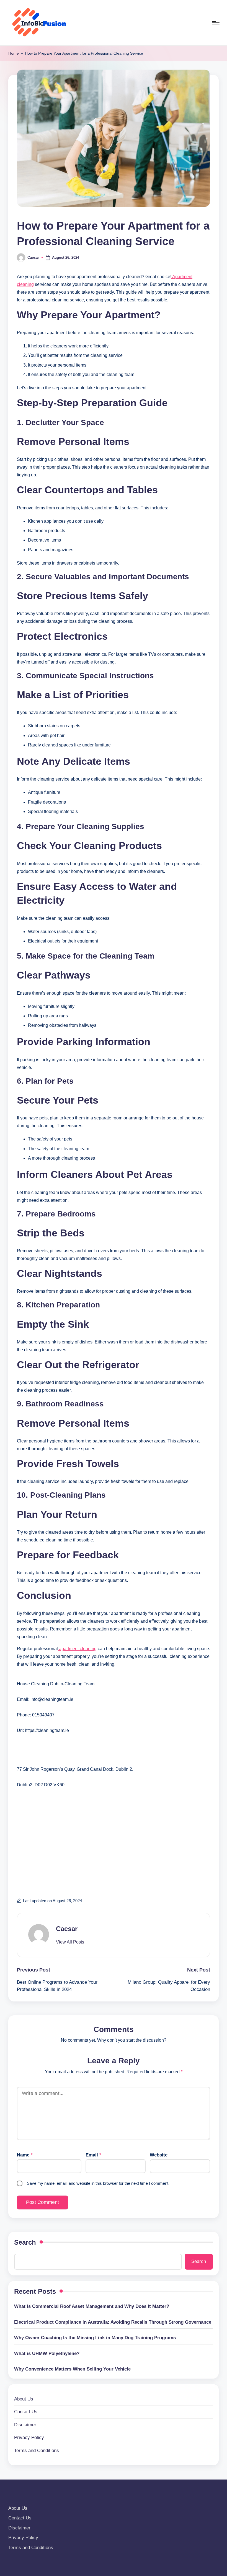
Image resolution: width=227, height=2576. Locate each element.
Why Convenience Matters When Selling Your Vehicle (72, 2369)
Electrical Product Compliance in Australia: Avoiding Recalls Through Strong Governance (113, 2322)
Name (25, 2155)
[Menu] (215, 23)
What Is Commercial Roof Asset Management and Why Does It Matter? (92, 2306)
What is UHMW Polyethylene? (47, 2353)
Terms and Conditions (37, 2451)
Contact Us (26, 2412)
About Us (24, 2399)
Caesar (67, 1929)
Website (159, 2155)
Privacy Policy (29, 2437)
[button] (70, 1942)
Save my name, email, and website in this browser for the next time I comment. (98, 2183)
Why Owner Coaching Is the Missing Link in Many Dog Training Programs (95, 2338)
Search (25, 2242)
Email (93, 2155)
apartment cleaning (77, 1649)
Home (14, 53)
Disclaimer (25, 2425)
